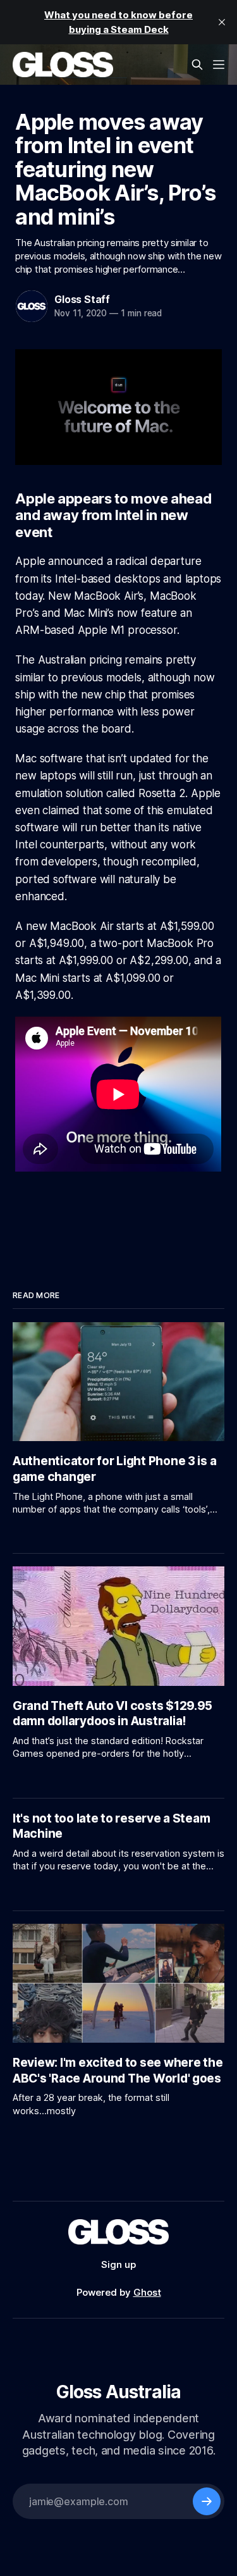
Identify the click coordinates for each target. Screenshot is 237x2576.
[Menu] (219, 65)
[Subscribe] (207, 2501)
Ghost (147, 2292)
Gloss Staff (82, 299)
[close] (222, 22)
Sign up (118, 2264)
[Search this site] (197, 65)
